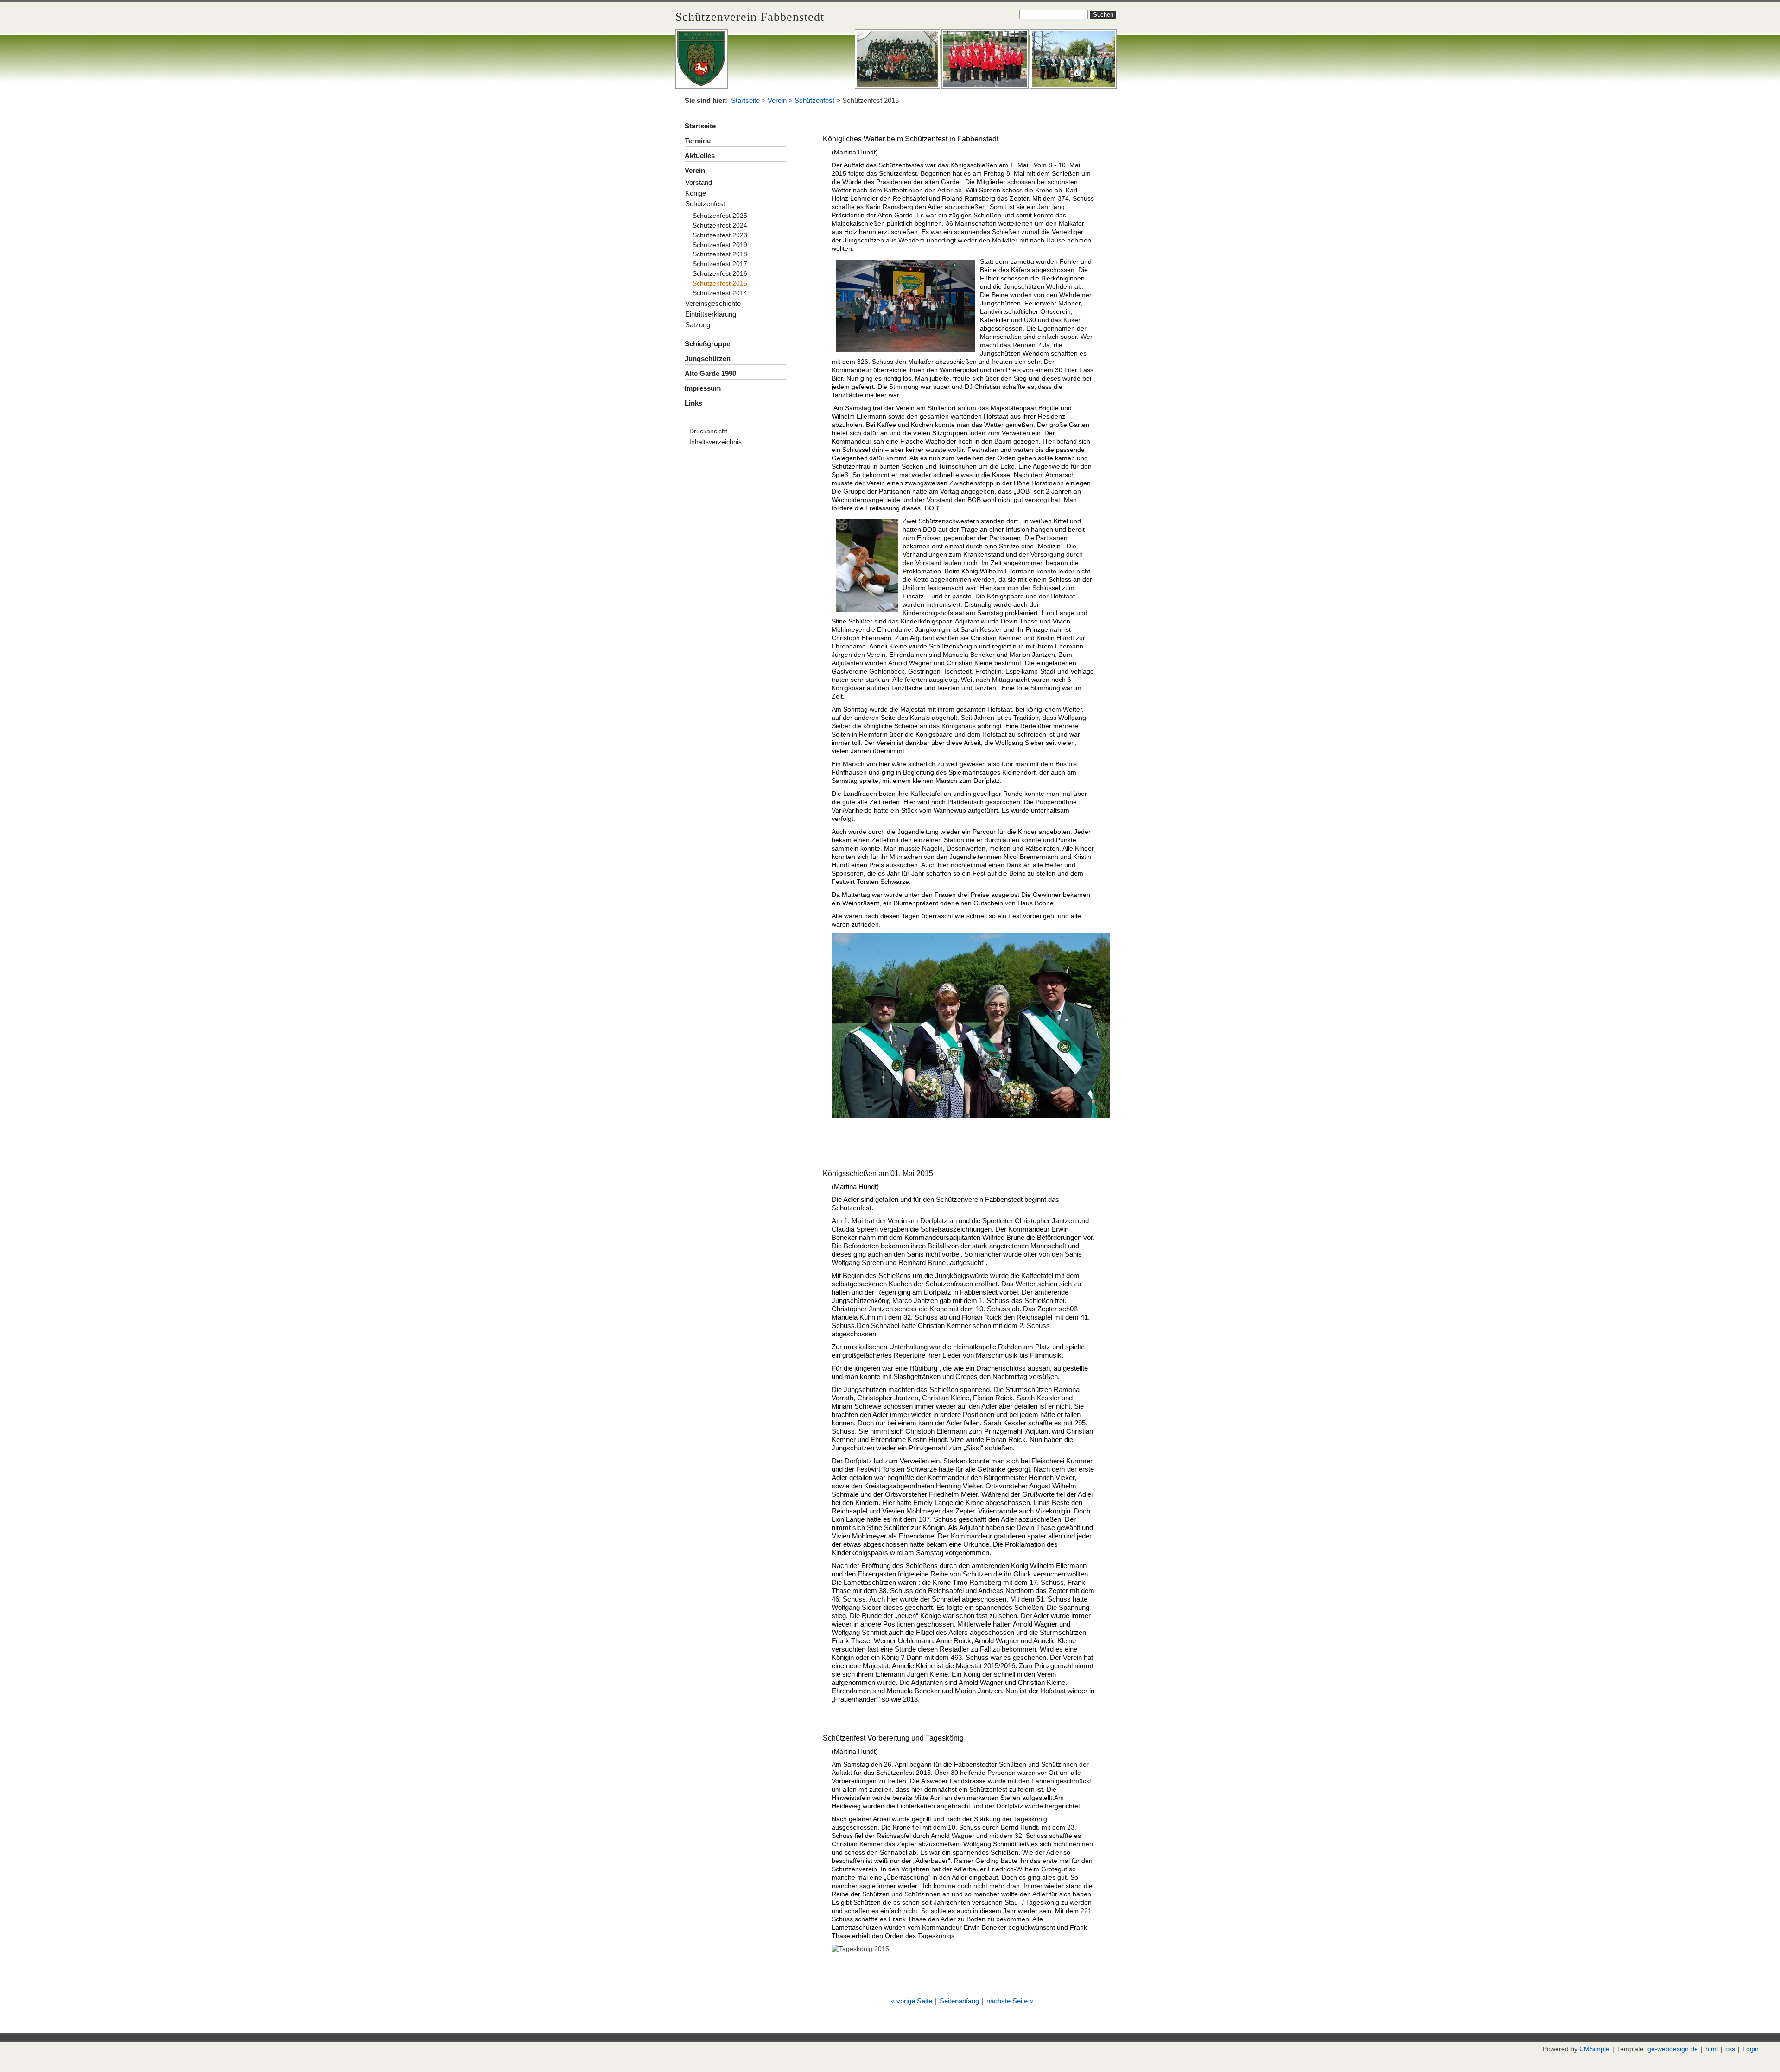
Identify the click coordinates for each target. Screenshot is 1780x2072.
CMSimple (1594, 2049)
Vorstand (699, 182)
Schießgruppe (707, 344)
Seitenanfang (959, 2001)
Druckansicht (708, 431)
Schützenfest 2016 (720, 273)
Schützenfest (814, 100)
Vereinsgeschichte (713, 303)
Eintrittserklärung (711, 314)
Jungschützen (708, 359)
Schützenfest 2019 (720, 245)
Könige (696, 193)
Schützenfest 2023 (720, 235)
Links (693, 403)
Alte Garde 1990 (710, 373)
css (1730, 2049)
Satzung (698, 325)
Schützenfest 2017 (720, 264)
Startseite (745, 100)
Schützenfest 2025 (720, 216)
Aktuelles (700, 156)
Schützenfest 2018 (720, 254)
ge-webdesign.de (1673, 2049)
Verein (777, 100)
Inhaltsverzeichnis (715, 442)
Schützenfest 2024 (720, 225)
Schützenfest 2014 (720, 293)
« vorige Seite (912, 2001)
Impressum (703, 388)
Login (1751, 2049)
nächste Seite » (1010, 2001)
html (1712, 2049)
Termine (698, 141)
